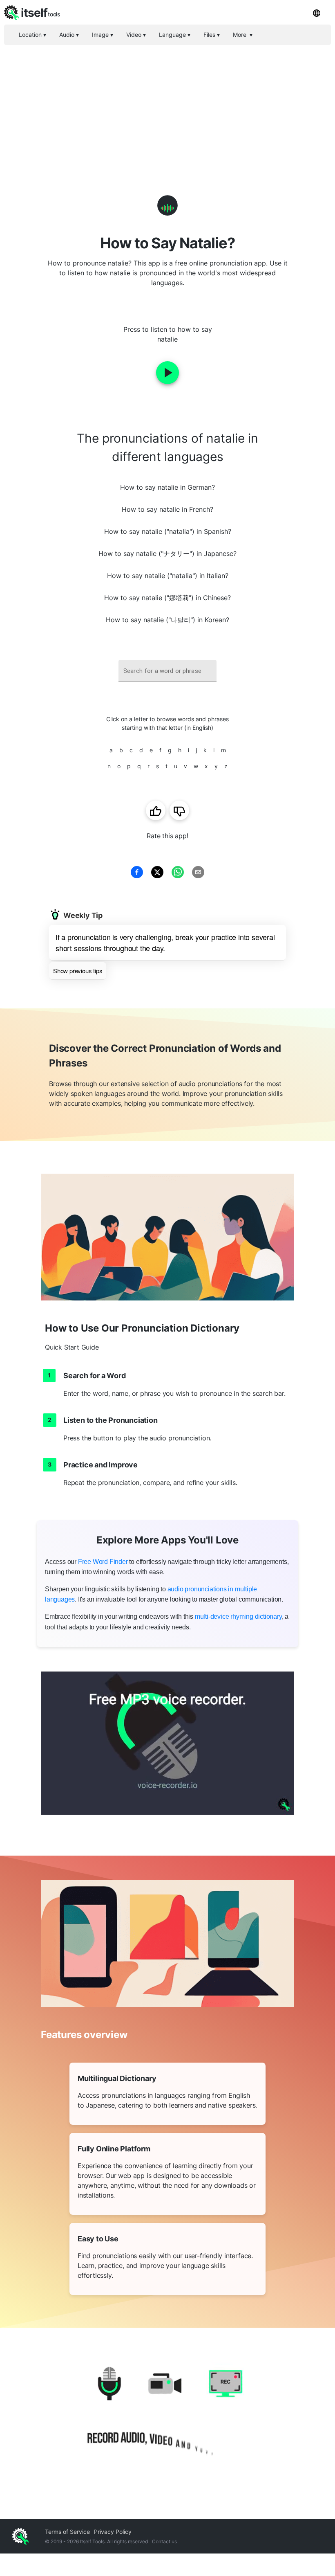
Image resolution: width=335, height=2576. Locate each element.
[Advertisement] (167, 106)
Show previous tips (78, 971)
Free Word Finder (103, 1562)
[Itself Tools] (167, 2415)
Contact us (164, 2541)
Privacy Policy (113, 2532)
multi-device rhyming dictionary (238, 1616)
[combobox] (167, 671)
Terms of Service (67, 2532)
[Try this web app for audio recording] (167, 1743)
